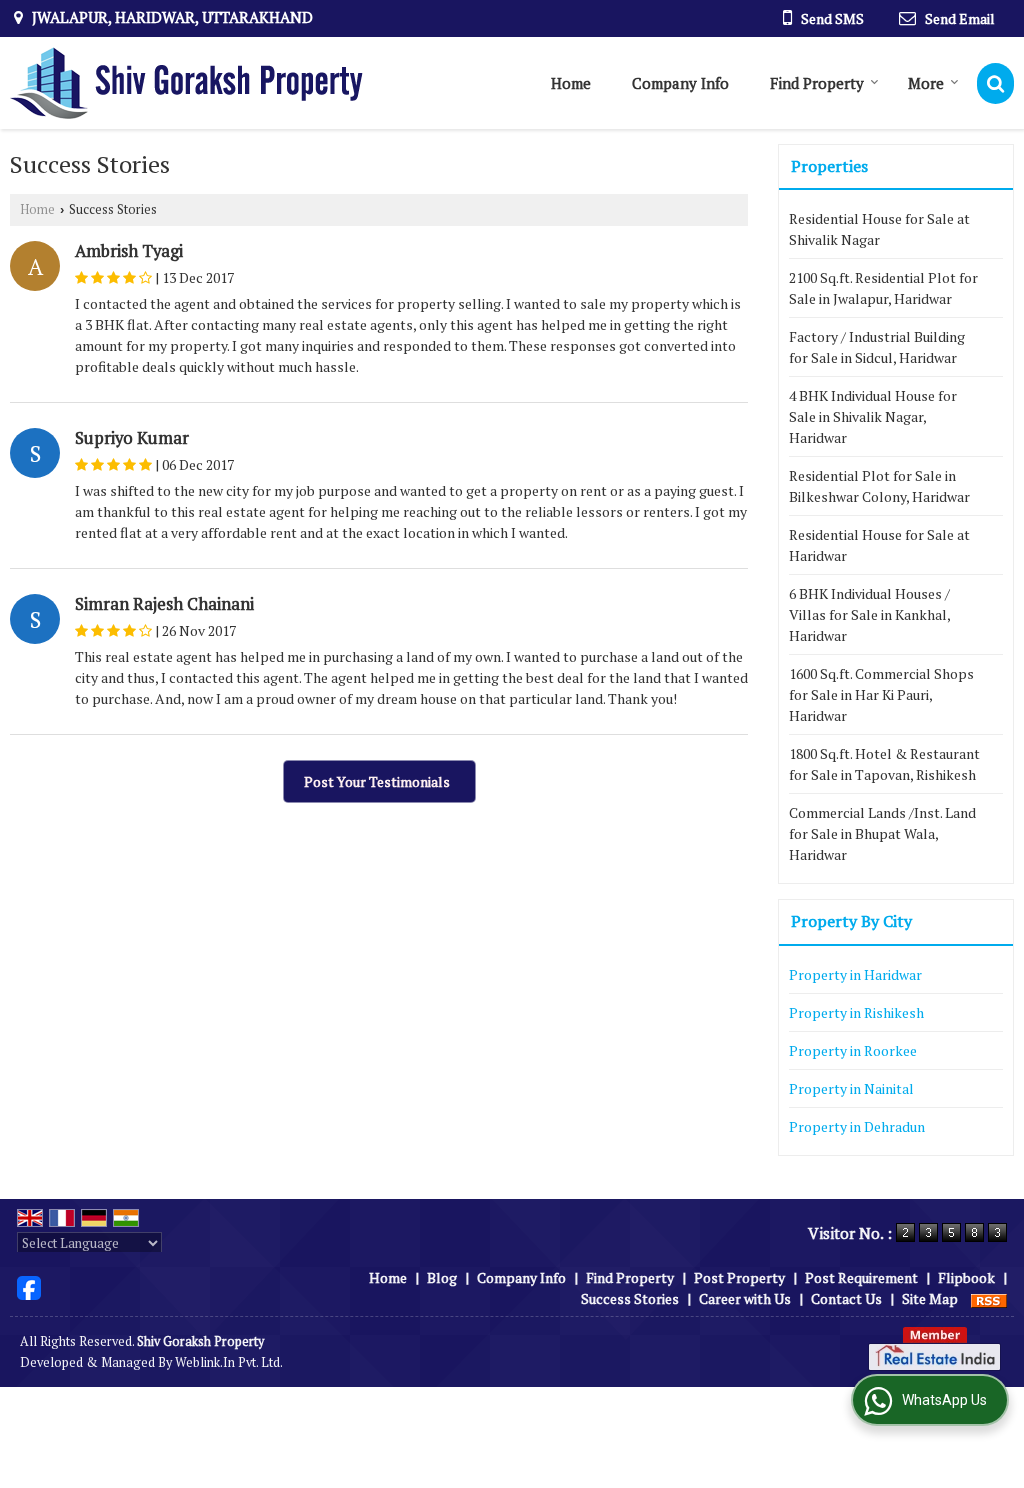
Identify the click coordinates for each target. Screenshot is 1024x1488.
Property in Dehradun (857, 1126)
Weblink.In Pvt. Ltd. (229, 1362)
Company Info (680, 83)
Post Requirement (861, 1277)
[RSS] (989, 1298)
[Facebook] (29, 1286)
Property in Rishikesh (856, 1012)
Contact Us (846, 1298)
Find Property (817, 83)
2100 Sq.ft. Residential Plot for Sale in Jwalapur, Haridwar (883, 288)
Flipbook (966, 1277)
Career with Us (745, 1298)
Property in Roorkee (853, 1050)
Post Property (739, 1277)
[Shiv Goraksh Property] (186, 83)
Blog (442, 1277)
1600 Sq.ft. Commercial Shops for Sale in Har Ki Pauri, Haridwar (881, 694)
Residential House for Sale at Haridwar (879, 545)
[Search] (995, 83)
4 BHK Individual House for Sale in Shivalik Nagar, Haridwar (873, 416)
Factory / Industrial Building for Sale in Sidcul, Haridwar (877, 347)
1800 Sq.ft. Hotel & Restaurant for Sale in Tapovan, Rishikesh (884, 764)
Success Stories (630, 1298)
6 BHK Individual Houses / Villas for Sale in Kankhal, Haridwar (869, 614)
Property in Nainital (851, 1088)
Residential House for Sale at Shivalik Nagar (879, 229)
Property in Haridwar (855, 974)
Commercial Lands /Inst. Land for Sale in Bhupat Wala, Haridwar (882, 833)
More (926, 83)
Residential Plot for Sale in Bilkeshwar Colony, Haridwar (879, 486)
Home (571, 83)
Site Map (930, 1298)
